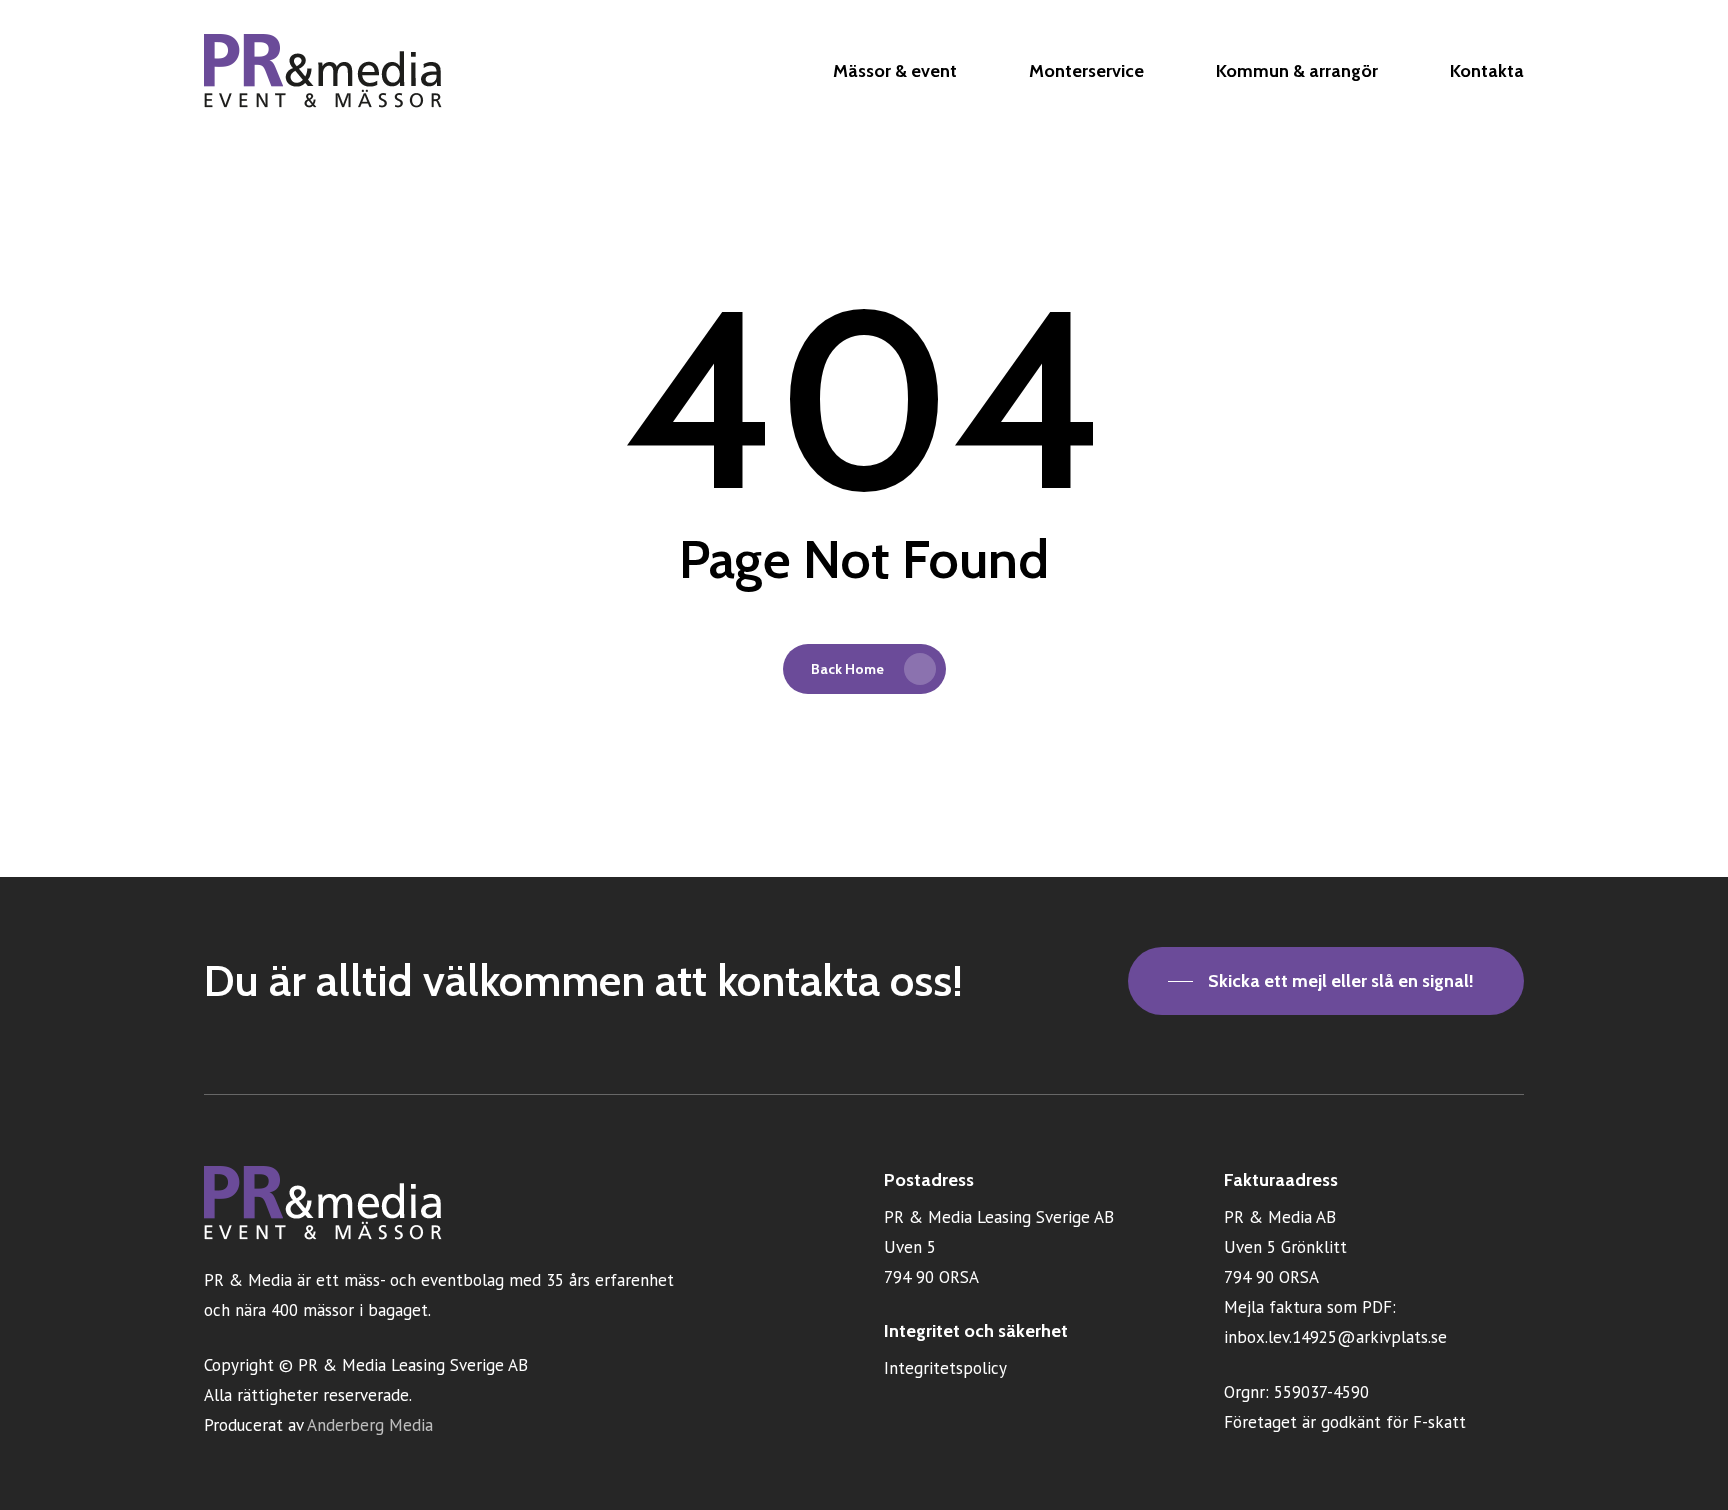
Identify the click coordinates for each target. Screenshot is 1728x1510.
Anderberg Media (370, 1425)
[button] (1326, 981)
